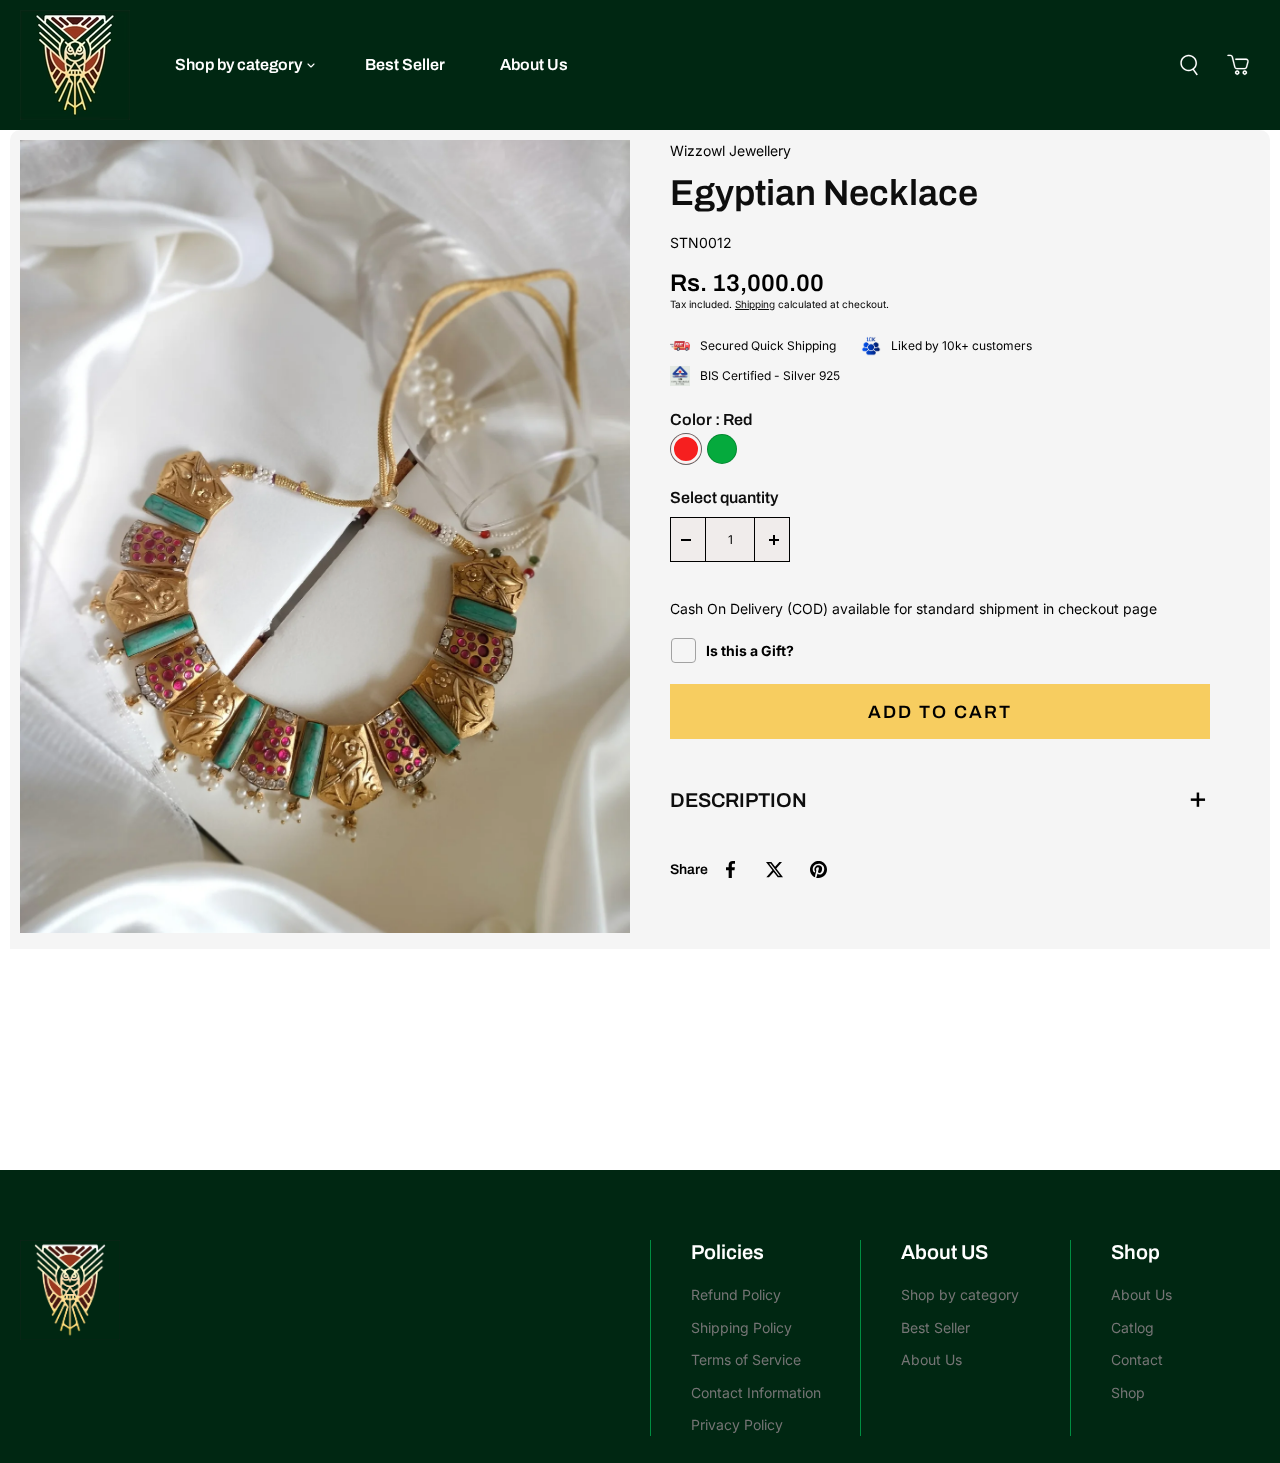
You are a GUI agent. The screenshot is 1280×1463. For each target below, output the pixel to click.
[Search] (1189, 65)
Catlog (1132, 1327)
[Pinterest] (818, 869)
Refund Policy (736, 1294)
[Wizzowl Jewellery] (75, 65)
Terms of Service (746, 1359)
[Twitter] (774, 869)
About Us (534, 64)
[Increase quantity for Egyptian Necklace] (774, 539)
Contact (1137, 1359)
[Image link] (325, 1290)
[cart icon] (1238, 65)
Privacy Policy (737, 1424)
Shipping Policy (741, 1327)
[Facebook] (730, 869)
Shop (1128, 1392)
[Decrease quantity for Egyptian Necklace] (686, 539)
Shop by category (238, 64)
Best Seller (405, 64)
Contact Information (756, 1392)
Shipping (755, 304)
